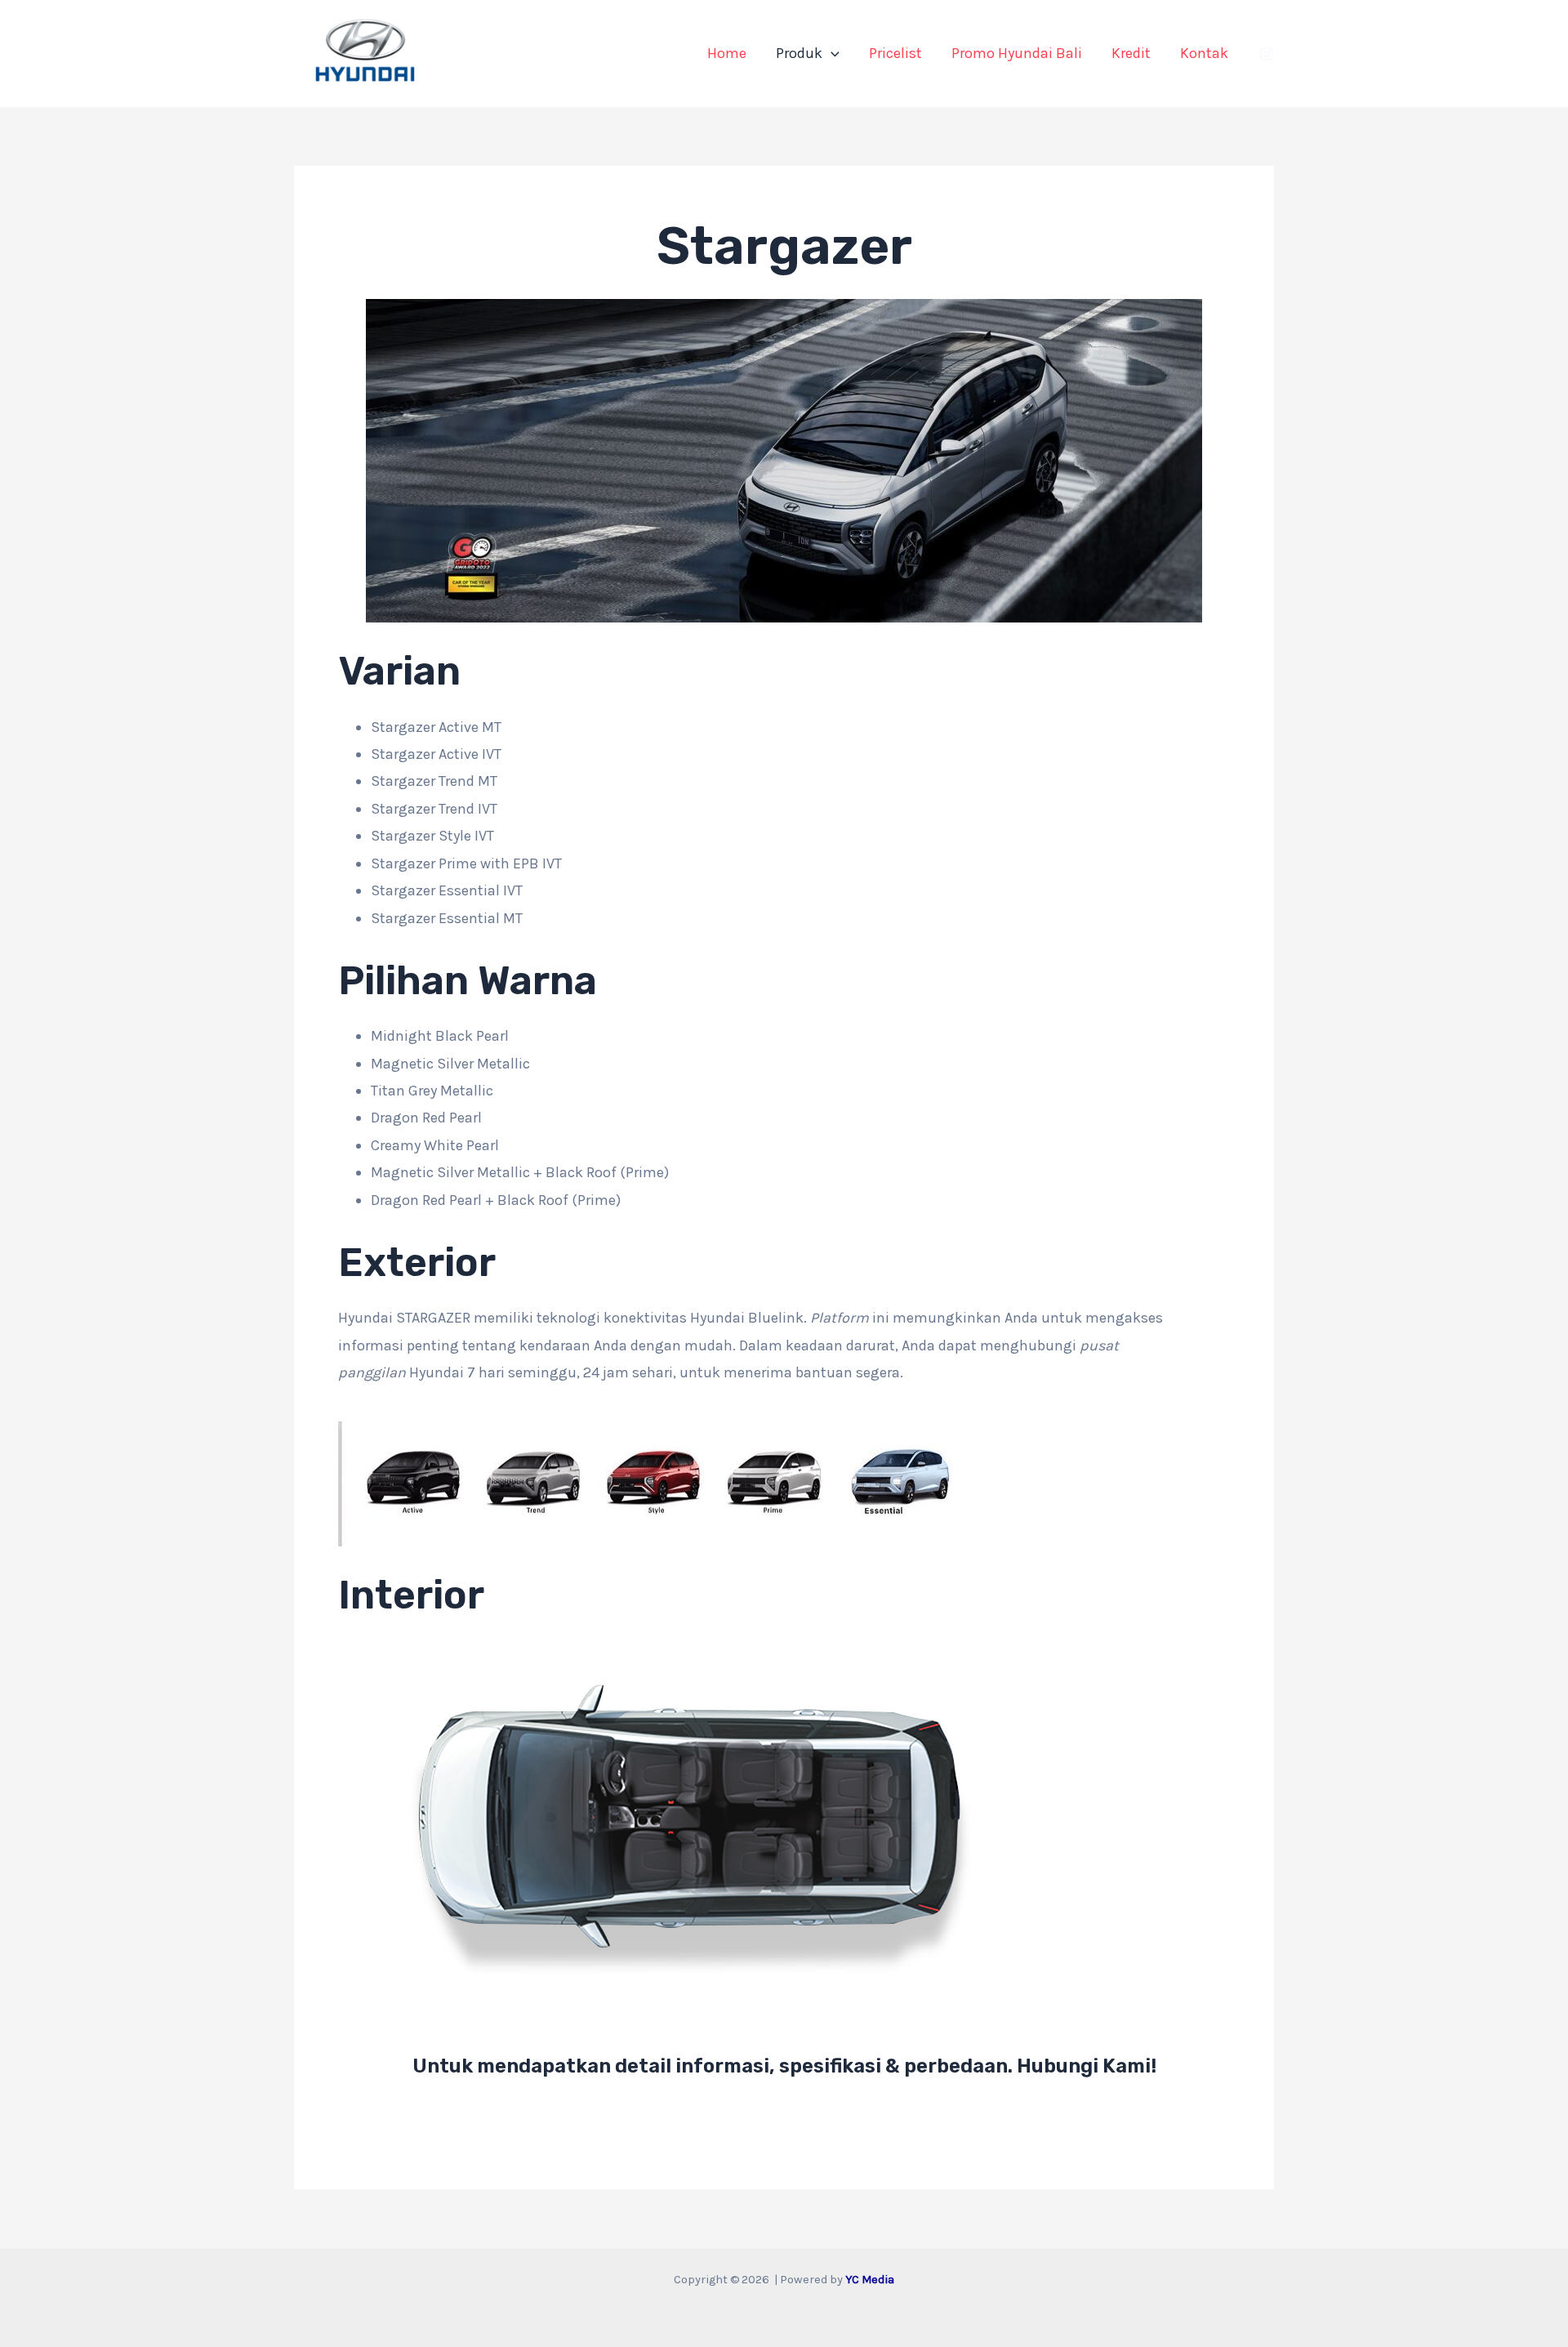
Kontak (1204, 53)
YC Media (870, 2280)
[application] (831, 53)
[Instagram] (1267, 54)
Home (727, 53)
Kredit (1131, 53)
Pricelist (895, 53)
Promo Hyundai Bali (1017, 53)
